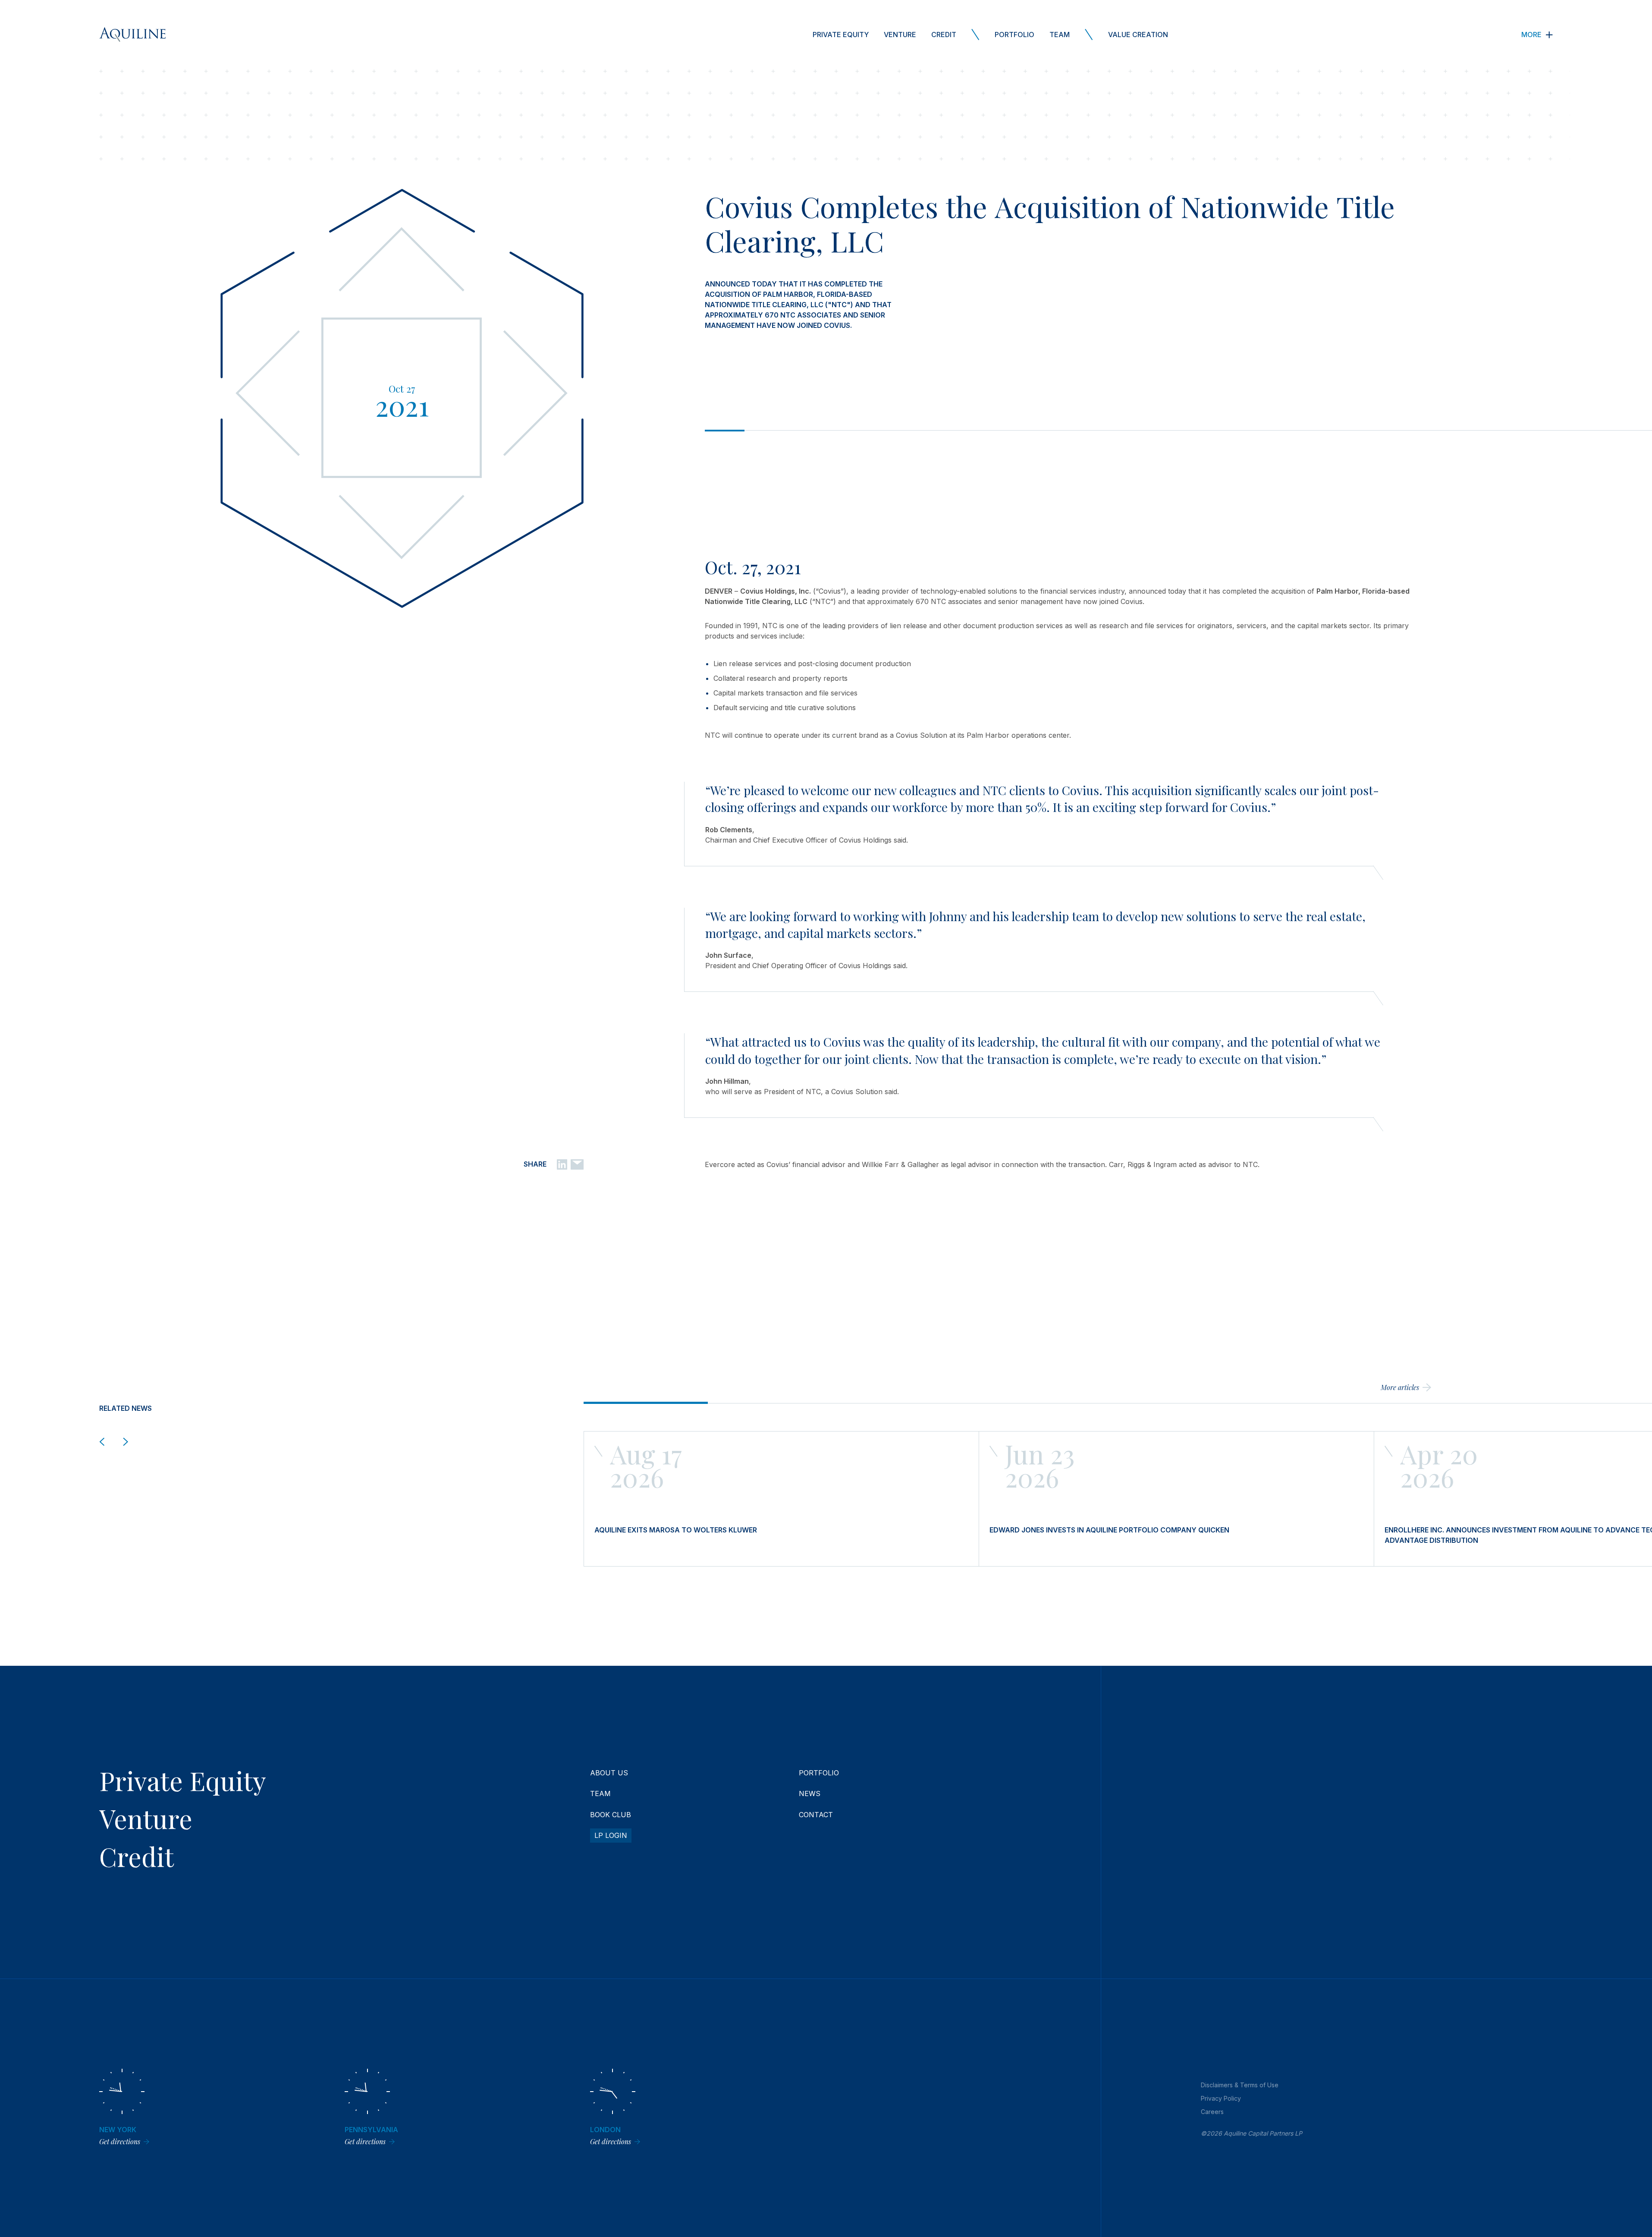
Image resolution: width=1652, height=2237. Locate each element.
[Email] (577, 1164)
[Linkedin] (562, 1164)
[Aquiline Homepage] (132, 35)
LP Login (611, 1835)
